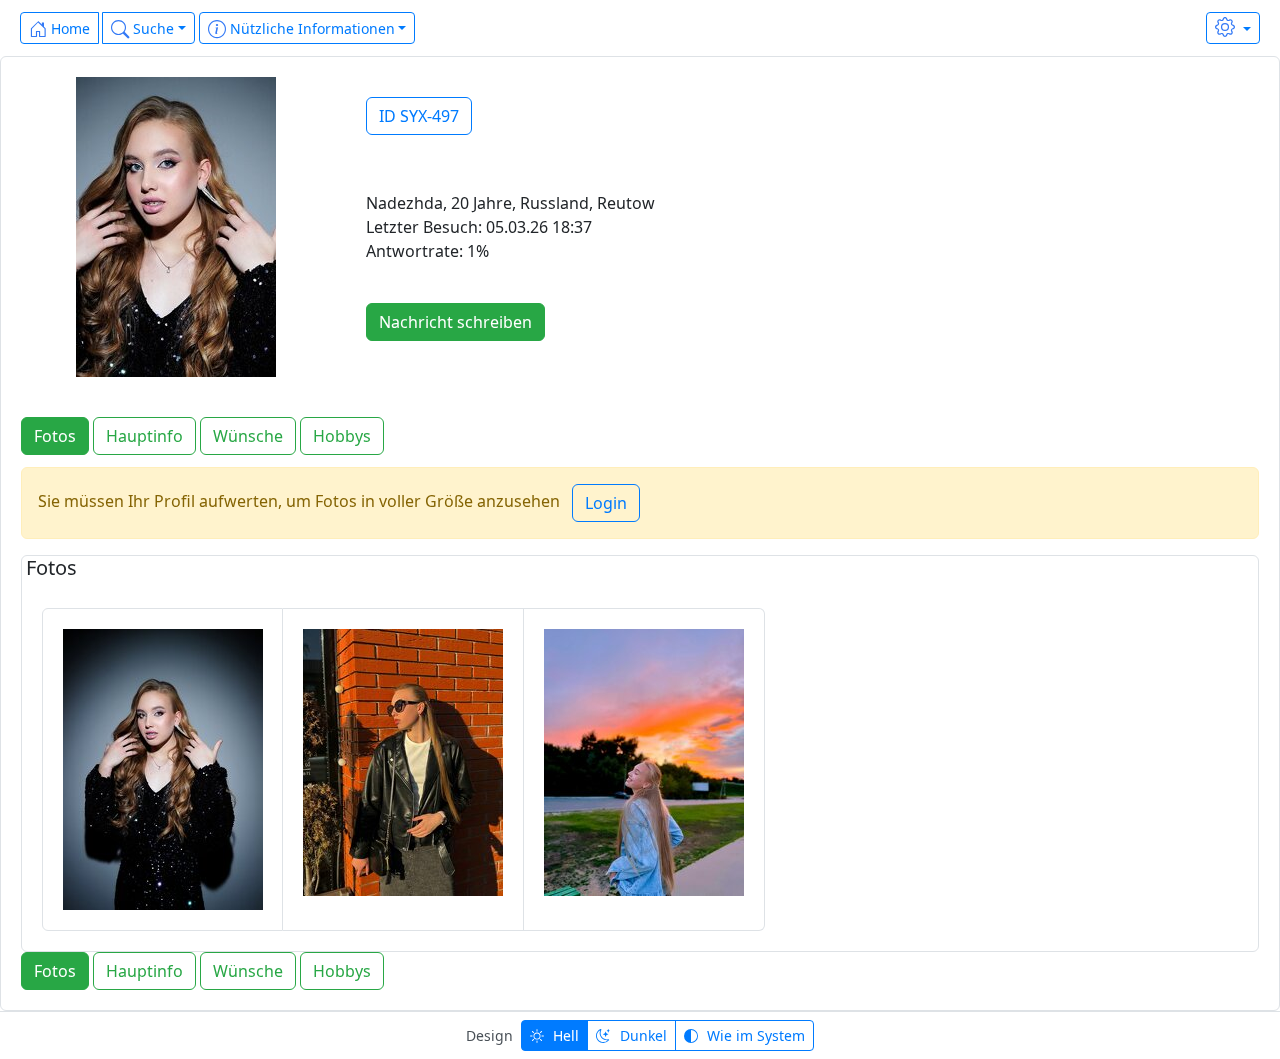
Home (68, 28)
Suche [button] (151, 28)
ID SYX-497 (419, 116)
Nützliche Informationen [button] (310, 28)
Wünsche (248, 436)
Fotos (55, 436)
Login (606, 503)
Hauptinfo (144, 436)
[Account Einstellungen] (1233, 28)
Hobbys (342, 436)
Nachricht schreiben (455, 322)
